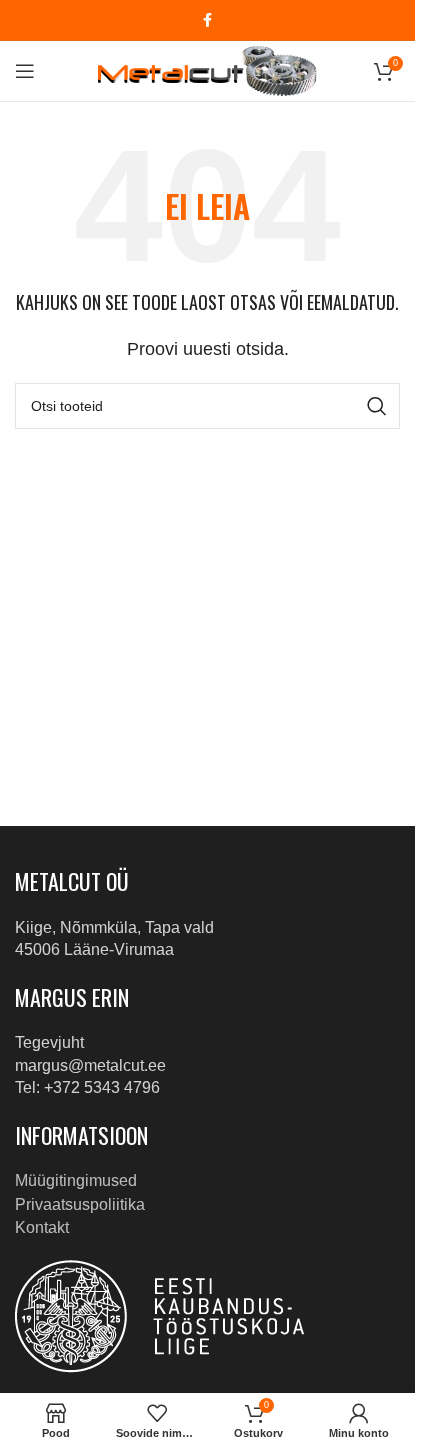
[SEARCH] (377, 406)
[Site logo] (207, 69)
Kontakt (42, 1227)
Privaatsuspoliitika (80, 1204)
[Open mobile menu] (25, 71)
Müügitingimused (76, 1180)
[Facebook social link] (208, 20)
